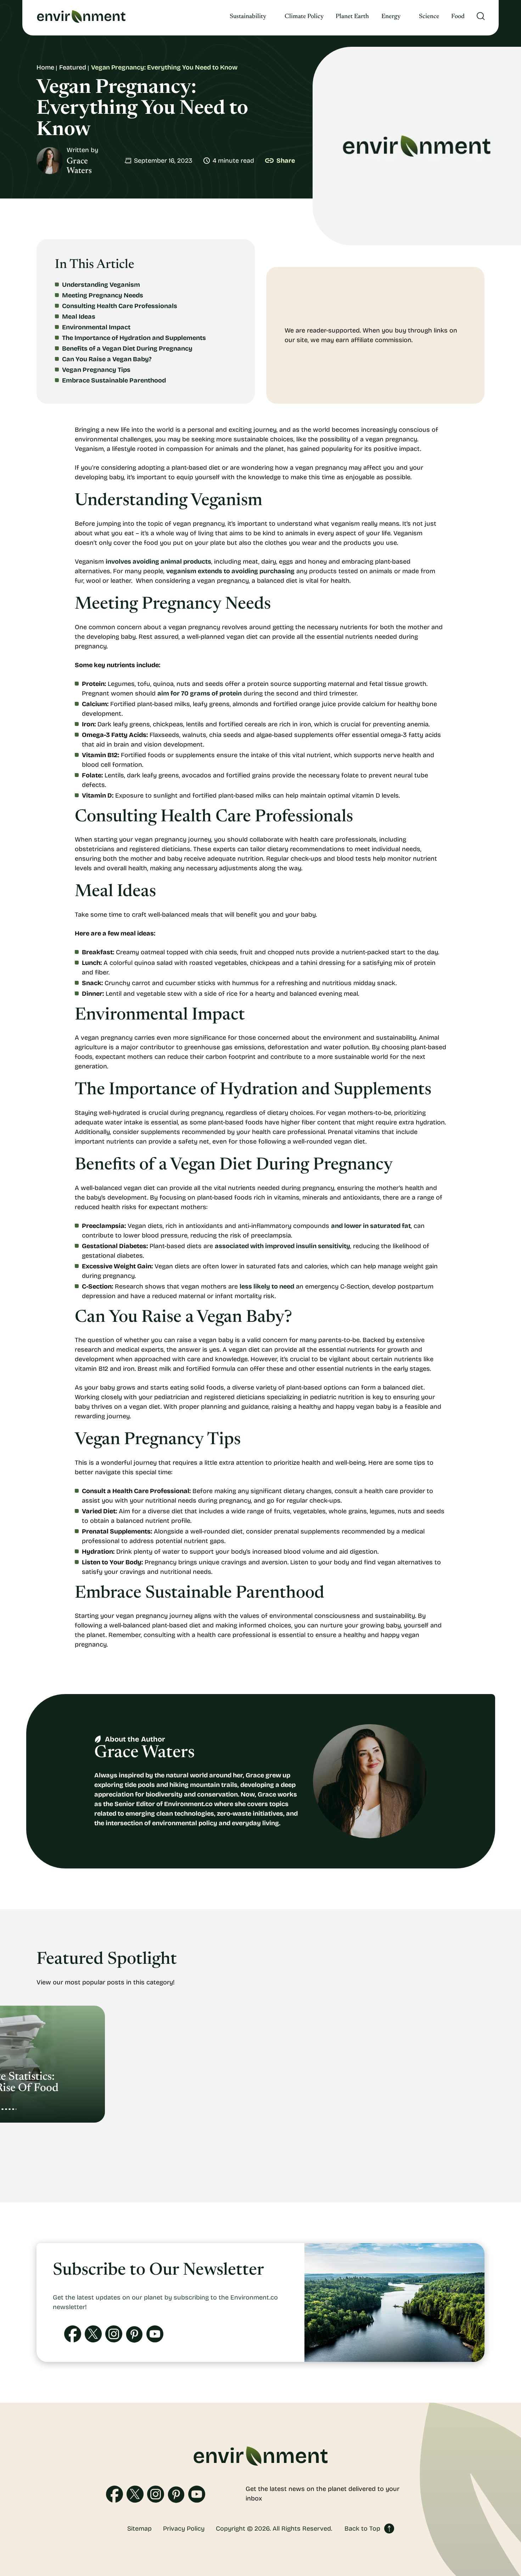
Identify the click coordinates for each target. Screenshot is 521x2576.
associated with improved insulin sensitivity (282, 1246)
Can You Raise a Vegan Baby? (107, 359)
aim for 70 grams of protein (200, 693)
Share (286, 161)
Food (458, 17)
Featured (73, 67)
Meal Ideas (79, 317)
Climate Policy (304, 17)
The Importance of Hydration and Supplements (134, 338)
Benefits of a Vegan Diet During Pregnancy (127, 348)
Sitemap (139, 2528)
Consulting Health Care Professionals (120, 306)
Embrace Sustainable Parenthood (114, 380)
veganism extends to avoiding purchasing (230, 571)
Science (429, 17)
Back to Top (362, 2528)
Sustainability (248, 17)
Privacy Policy (184, 2528)
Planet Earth (352, 17)
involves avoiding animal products (158, 561)
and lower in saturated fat (371, 1226)
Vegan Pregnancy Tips (96, 370)
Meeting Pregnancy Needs (103, 295)
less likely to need (267, 1286)
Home (45, 67)
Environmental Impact (96, 327)
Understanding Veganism (101, 285)
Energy (391, 17)
